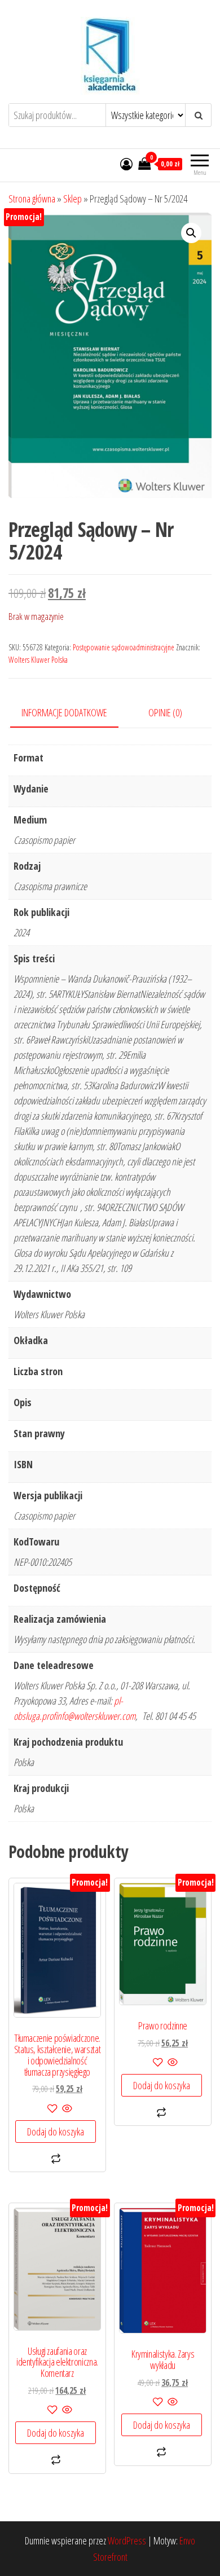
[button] (191, 233)
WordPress (127, 2540)
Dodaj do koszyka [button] (56, 2132)
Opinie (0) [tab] (165, 712)
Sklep (72, 199)
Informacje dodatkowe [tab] (64, 712)
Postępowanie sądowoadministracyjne (124, 647)
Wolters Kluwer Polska (38, 660)
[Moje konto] (126, 164)
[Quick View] (66, 2109)
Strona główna (32, 199)
